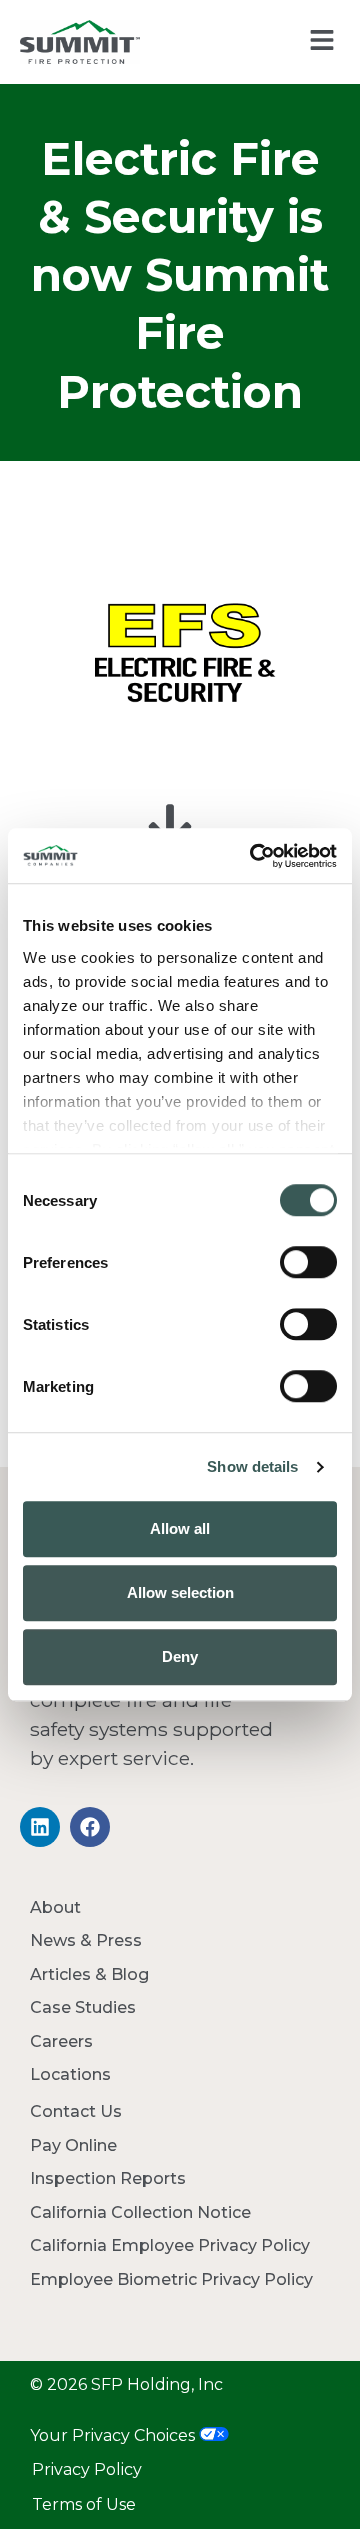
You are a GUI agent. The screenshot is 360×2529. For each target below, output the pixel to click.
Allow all (180, 1528)
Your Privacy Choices (114, 2435)
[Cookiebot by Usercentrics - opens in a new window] (254, 856)
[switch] (308, 1262)
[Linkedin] (40, 1827)
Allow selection (180, 1592)
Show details (252, 1466)
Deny (180, 1656)
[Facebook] (90, 1827)
